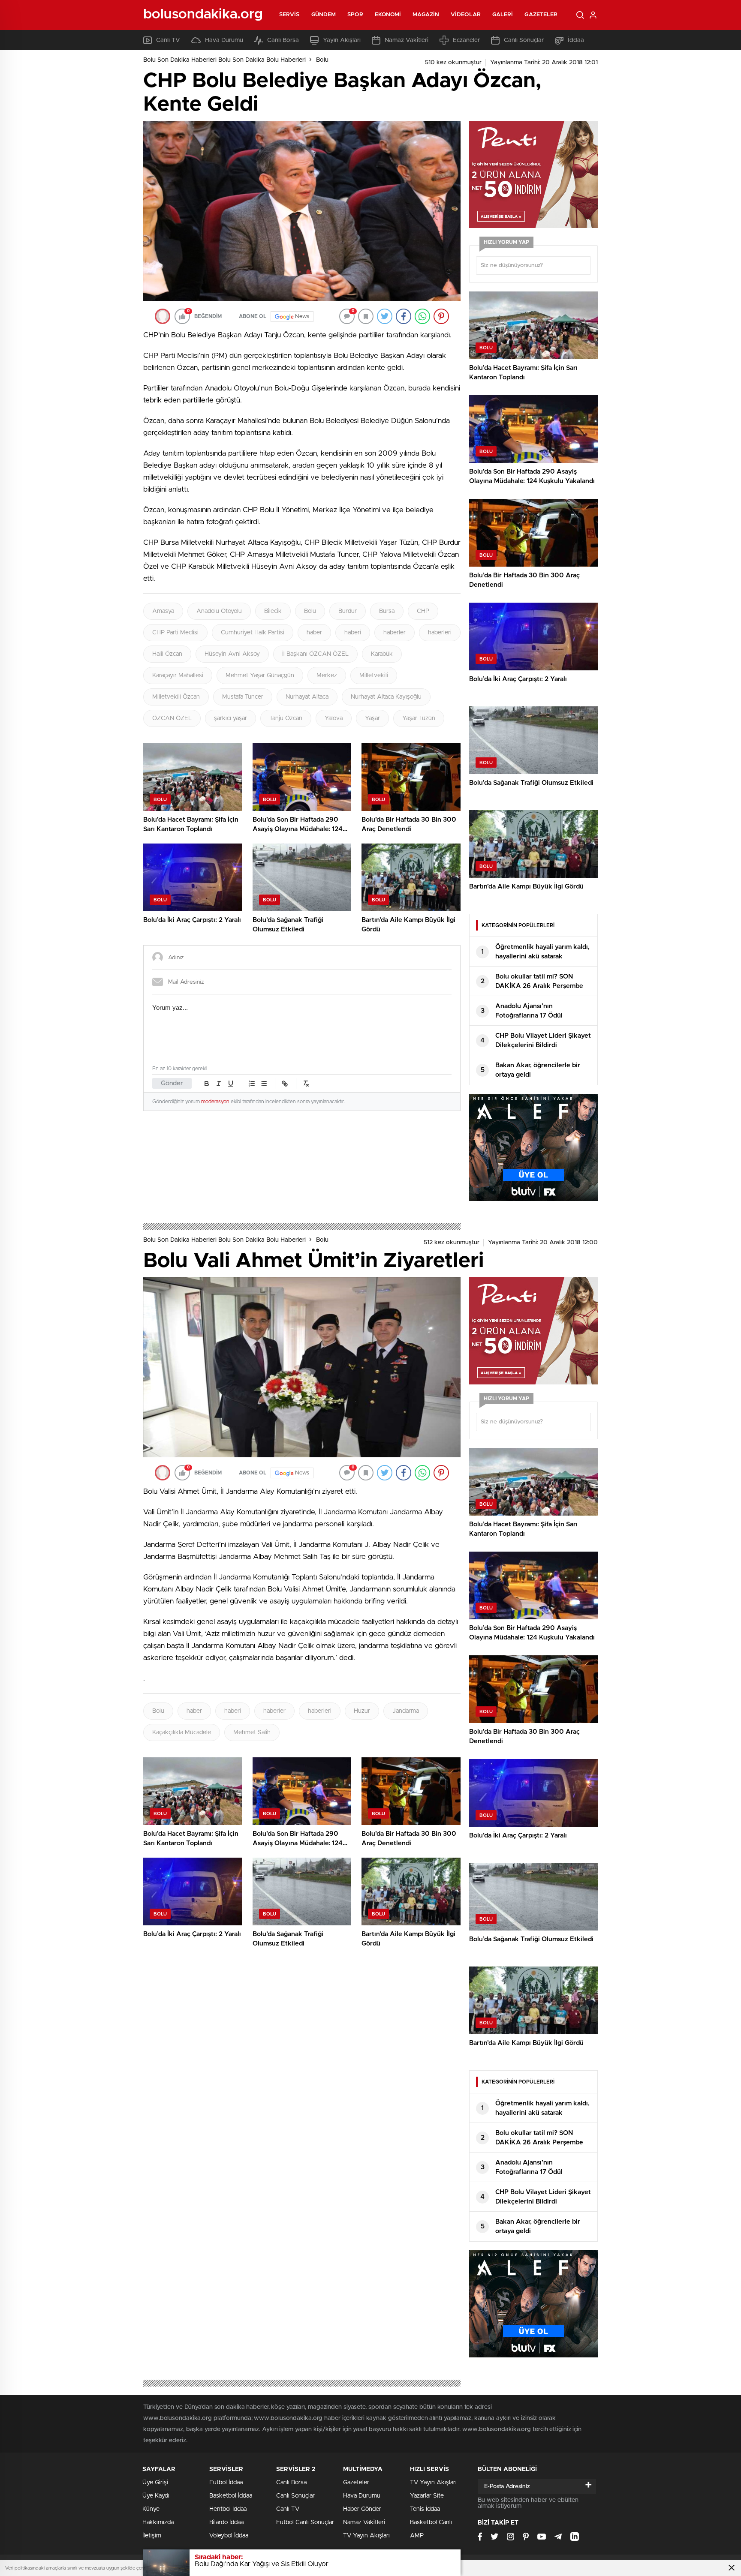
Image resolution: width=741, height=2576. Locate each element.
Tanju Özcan (286, 718)
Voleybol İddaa (229, 2536)
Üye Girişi (155, 2483)
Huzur (362, 1711)
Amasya (163, 611)
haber (314, 633)
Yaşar (372, 718)
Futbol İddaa (226, 2483)
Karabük (382, 654)
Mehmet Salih (252, 1732)
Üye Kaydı (156, 2496)
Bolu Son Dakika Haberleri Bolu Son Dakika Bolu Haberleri (224, 60)
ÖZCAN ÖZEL (172, 718)
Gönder (172, 1083)
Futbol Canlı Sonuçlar (305, 2522)
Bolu (322, 60)
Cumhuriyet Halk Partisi (253, 633)
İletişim (152, 2536)
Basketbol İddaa (231, 2496)
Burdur (348, 611)
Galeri (503, 15)
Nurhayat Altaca (307, 697)
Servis (289, 15)
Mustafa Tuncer (243, 697)
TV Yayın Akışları (366, 2536)
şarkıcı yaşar (230, 718)
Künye (151, 2509)
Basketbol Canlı (431, 2522)
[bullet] (264, 1084)
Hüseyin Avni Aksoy (232, 654)
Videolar (466, 15)
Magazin (426, 15)
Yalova (334, 718)
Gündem (324, 15)
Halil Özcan (167, 654)
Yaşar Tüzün (419, 718)
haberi (353, 633)
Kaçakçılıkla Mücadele (182, 1732)
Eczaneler (466, 40)
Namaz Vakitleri (407, 40)
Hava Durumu (224, 40)
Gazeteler (541, 15)
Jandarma (406, 1711)
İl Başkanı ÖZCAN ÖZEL (315, 654)
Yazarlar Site (427, 2496)
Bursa (387, 611)
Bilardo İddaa (226, 2522)
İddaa (576, 40)
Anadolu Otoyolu (219, 611)
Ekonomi (388, 15)
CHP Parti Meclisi (175, 633)
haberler (395, 633)
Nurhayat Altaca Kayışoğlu (386, 697)
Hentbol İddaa (228, 2509)
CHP (423, 611)
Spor (355, 15)
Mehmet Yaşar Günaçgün (260, 676)
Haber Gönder (362, 2509)
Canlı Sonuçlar (524, 40)
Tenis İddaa (425, 2509)
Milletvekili (374, 676)
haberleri (440, 633)
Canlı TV (168, 40)
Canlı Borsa (283, 40)
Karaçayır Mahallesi (178, 676)
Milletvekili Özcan (176, 697)
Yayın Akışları (342, 40)
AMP (417, 2536)
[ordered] (252, 1084)
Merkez (327, 676)
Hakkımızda (158, 2522)
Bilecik (273, 611)
